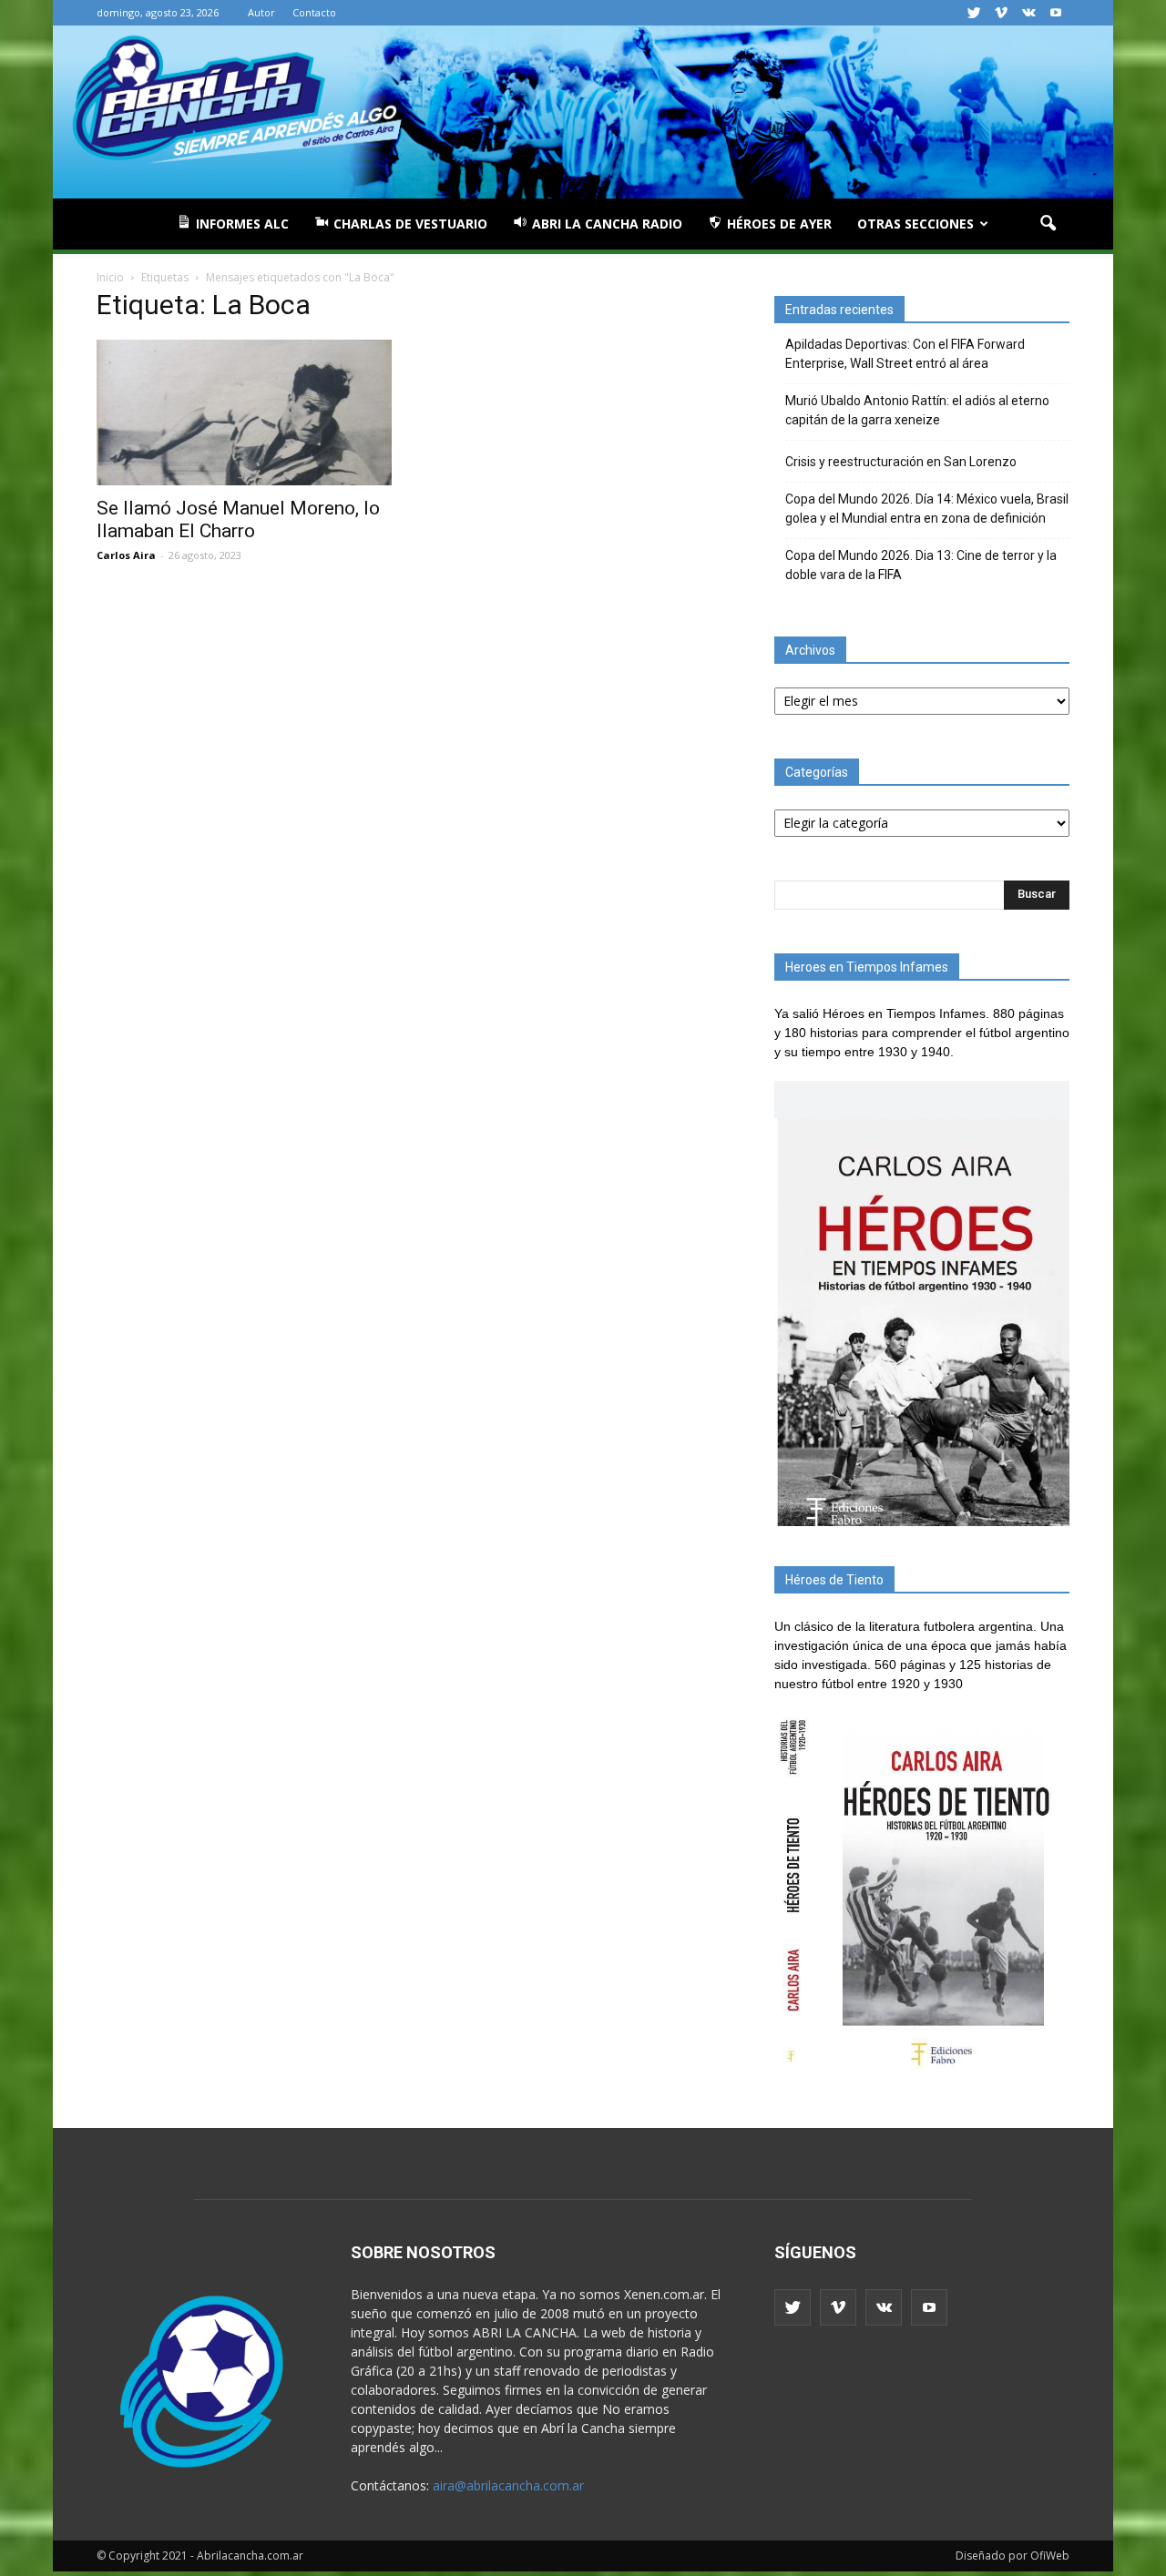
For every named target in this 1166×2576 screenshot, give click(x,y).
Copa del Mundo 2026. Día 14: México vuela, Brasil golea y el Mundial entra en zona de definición (927, 509)
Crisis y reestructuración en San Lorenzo (901, 462)
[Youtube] (1056, 13)
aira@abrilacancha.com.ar (508, 2485)
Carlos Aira (126, 555)
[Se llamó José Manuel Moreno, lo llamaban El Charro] (244, 412)
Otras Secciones (915, 224)
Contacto (314, 12)
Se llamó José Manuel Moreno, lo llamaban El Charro (238, 519)
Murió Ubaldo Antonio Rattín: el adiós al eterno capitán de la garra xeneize (917, 410)
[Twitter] (974, 13)
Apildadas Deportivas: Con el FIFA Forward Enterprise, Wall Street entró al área (905, 354)
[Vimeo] (1001, 13)
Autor (261, 12)
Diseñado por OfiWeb (1013, 2556)
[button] (1048, 224)
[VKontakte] (1028, 13)
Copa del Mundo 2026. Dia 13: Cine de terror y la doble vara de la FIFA (921, 565)
